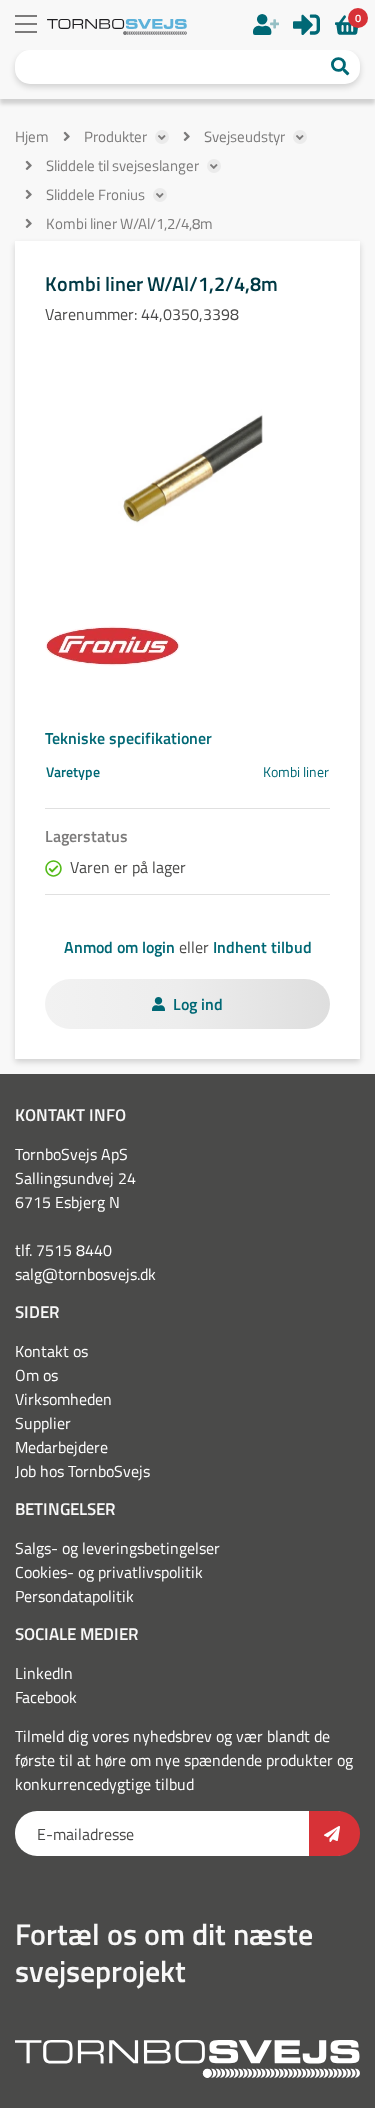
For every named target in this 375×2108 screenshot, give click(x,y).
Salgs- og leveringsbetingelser (117, 1548)
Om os (36, 1375)
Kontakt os (51, 1351)
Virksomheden (63, 1399)
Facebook (46, 1697)
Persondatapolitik (74, 1596)
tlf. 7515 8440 (63, 1250)
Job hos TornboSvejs (82, 1471)
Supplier (43, 1423)
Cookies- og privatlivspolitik (109, 1572)
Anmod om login (119, 947)
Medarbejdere (61, 1447)
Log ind (198, 1004)
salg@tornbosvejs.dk (85, 1274)
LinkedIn (44, 1673)
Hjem (32, 136)
